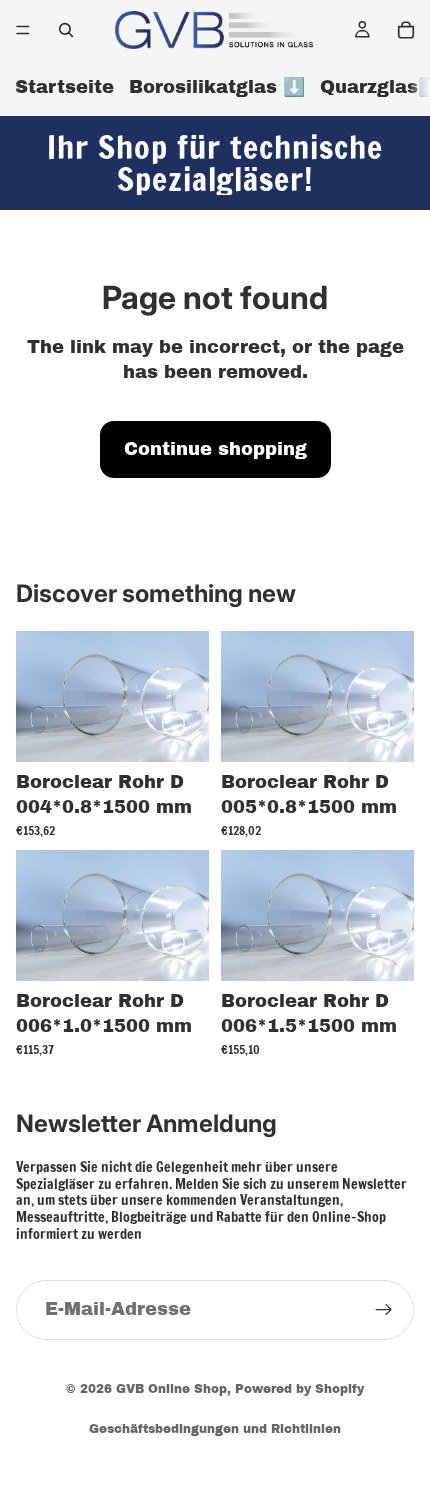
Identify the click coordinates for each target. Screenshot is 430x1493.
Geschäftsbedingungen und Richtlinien (215, 1429)
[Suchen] (66, 30)
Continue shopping (215, 449)
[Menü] (23, 30)
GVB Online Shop (171, 1389)
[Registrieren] (384, 1310)
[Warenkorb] (406, 30)
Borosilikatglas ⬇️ (217, 87)
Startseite (64, 87)
